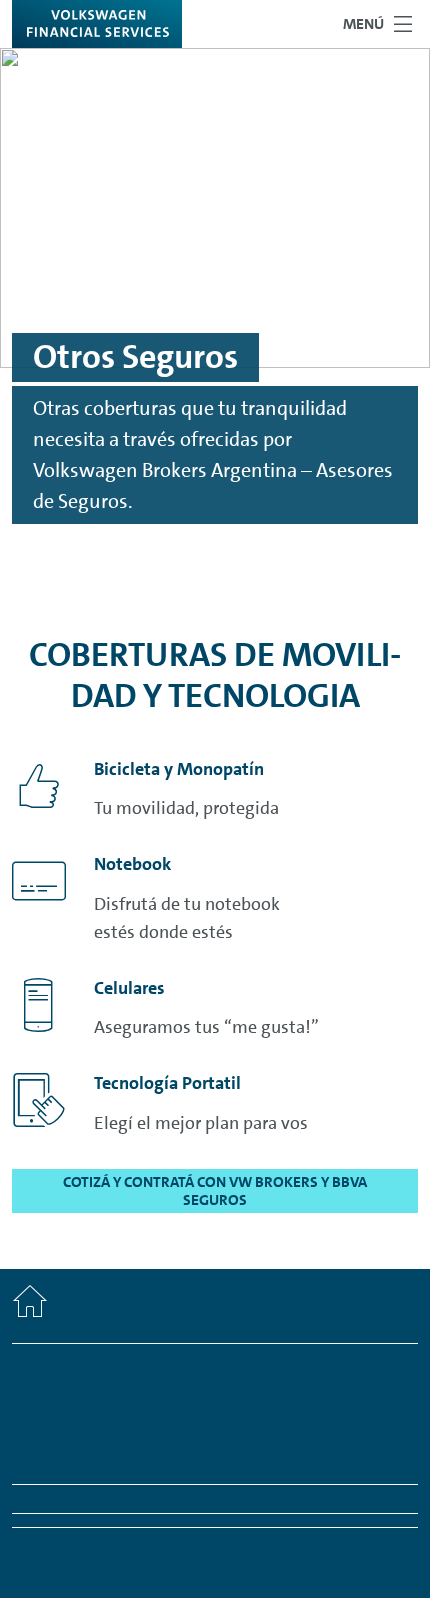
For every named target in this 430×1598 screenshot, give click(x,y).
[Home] (30, 1306)
